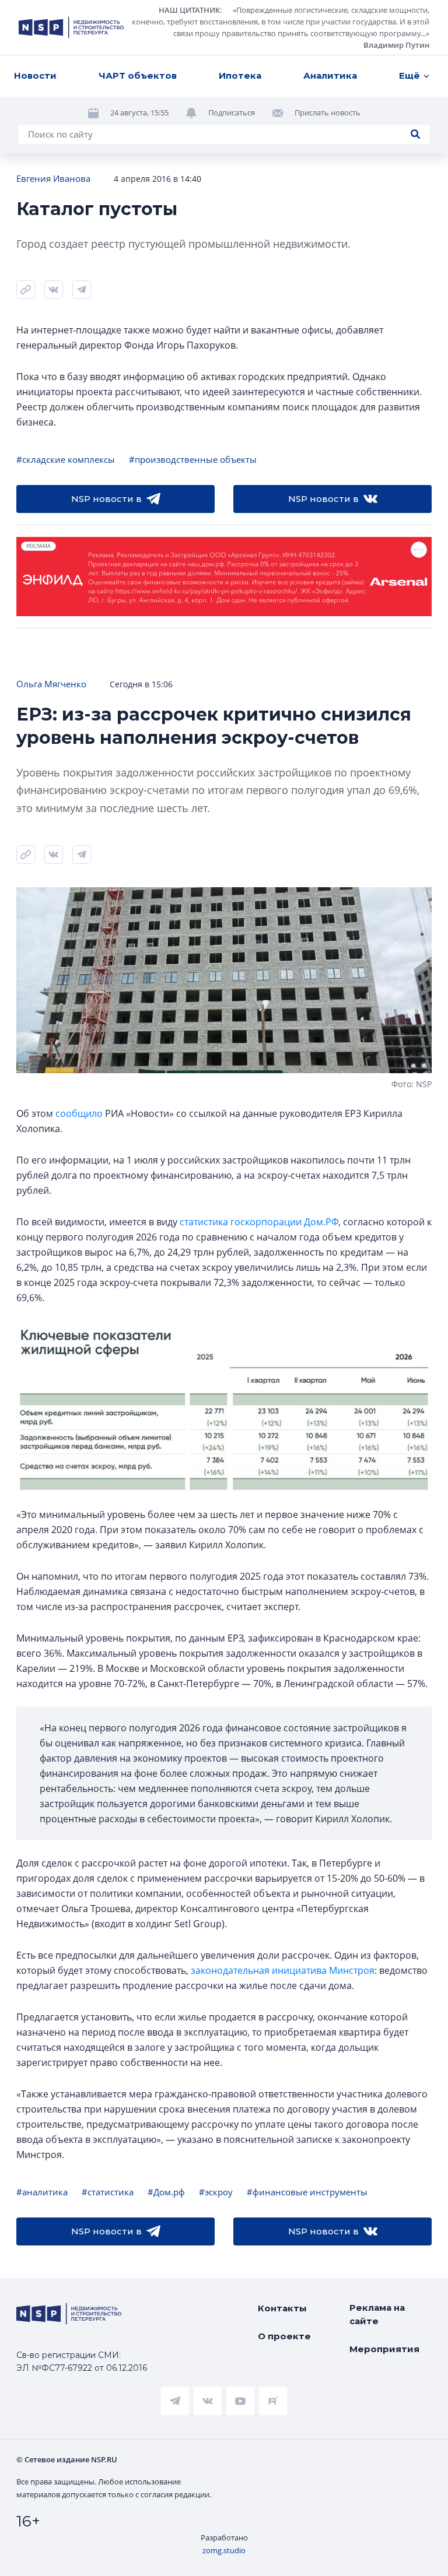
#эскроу (216, 2192)
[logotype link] (71, 27)
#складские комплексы (66, 459)
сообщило (79, 1113)
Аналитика (330, 75)
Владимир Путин (396, 45)
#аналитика (42, 2192)
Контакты (282, 2308)
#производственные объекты (193, 459)
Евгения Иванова (53, 178)
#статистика (108, 2192)
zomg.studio (224, 2550)
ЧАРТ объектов (138, 75)
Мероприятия (384, 2349)
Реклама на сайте (377, 2314)
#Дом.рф (166, 2192)
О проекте (284, 2336)
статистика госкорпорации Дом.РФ (259, 1222)
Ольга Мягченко (51, 684)
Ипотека (240, 75)
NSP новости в (106, 499)
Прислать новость (328, 113)
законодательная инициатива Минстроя (283, 1970)
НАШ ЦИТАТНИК (189, 10)
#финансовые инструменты (307, 2192)
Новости (35, 75)
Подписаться (232, 113)
